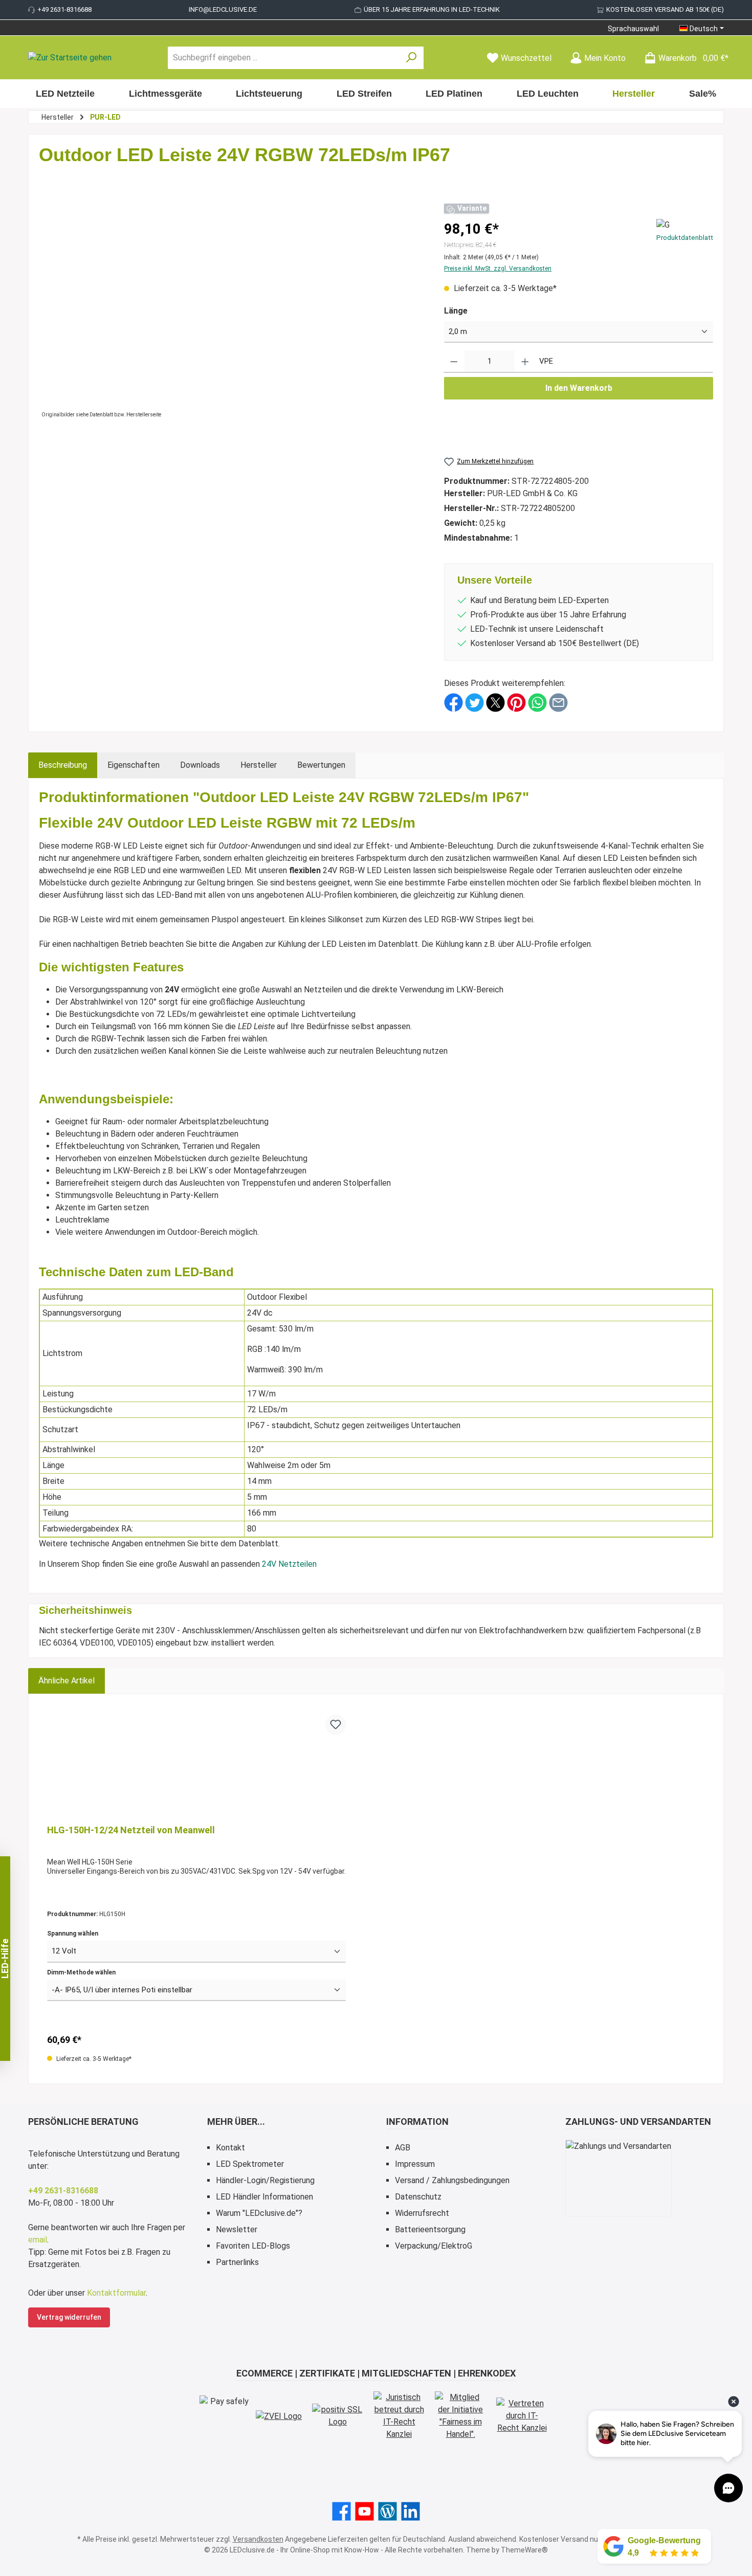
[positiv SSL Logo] (338, 2416)
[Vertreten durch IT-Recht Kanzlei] (522, 2416)
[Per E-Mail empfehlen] (558, 702)
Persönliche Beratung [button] (83, 2122)
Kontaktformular (116, 2293)
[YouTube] (364, 2511)
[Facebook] (341, 2511)
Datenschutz (418, 2197)
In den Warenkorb (579, 388)
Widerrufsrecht (422, 2213)
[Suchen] (412, 58)
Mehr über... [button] (236, 2122)
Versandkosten (258, 2539)
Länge (456, 311)
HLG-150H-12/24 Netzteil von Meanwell (131, 1830)
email (38, 2240)
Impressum (415, 2164)
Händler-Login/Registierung (265, 2180)
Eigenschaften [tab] (134, 765)
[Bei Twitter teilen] (474, 702)
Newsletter (237, 2229)
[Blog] (388, 2511)
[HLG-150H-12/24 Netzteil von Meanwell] (196, 1766)
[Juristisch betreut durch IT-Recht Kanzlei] (399, 2416)
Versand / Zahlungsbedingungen (452, 2180)
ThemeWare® (524, 2550)
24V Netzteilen (289, 1564)
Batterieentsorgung (430, 2229)
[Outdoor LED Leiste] (231, 311)
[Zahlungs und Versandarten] (618, 2178)
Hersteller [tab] (259, 765)
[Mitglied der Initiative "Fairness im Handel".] (460, 2416)
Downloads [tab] (200, 765)
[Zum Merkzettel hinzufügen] (336, 1725)
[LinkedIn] (411, 2511)
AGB (403, 2148)
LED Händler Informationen (264, 2197)
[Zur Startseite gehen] (70, 58)
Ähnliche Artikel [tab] (67, 1681)
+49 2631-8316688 (64, 9)
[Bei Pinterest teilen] (516, 702)
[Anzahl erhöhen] (525, 362)
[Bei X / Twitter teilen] (495, 702)
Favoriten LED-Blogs (253, 2246)
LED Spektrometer (250, 2164)
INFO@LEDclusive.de (223, 9)
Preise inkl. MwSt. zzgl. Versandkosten (498, 269)
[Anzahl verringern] (454, 362)
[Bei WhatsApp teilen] (537, 702)
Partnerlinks (237, 2262)
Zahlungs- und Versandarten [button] (638, 2122)
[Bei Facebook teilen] (454, 702)
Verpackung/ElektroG (434, 2246)
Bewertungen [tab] (321, 765)
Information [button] (417, 2122)
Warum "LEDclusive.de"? (259, 2213)
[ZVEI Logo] (279, 2416)
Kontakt (230, 2148)
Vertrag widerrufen (69, 2317)
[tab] (63, 765)
